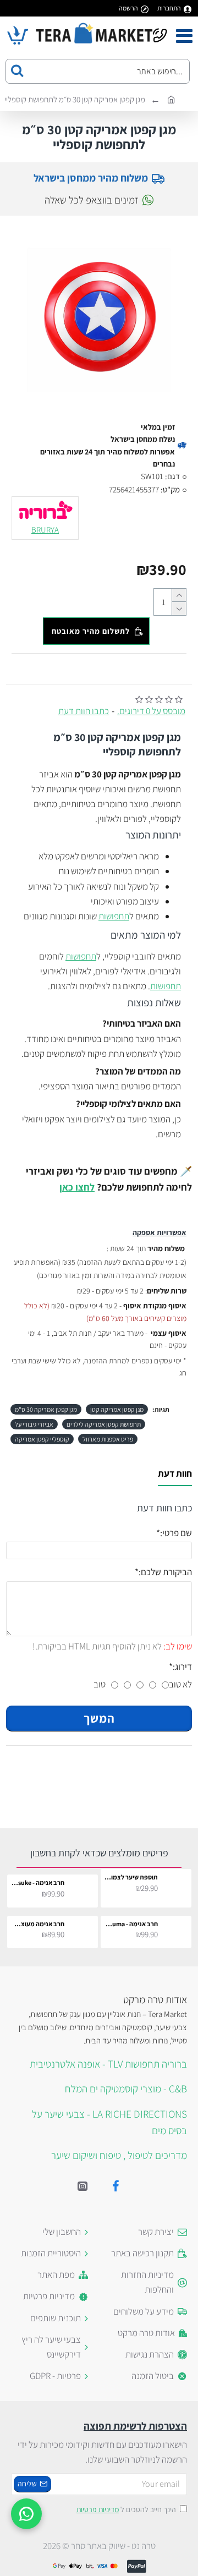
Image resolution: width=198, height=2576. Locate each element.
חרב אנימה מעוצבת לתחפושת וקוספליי (38, 1924)
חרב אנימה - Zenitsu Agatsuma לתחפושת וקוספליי (131, 1924)
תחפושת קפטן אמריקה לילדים (104, 1424)
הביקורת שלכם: (165, 1572)
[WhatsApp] (26, 2514)
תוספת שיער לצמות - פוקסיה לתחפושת (131, 1877)
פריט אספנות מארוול (108, 1439)
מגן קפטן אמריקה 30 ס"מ (46, 1409)
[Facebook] (116, 2186)
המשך (99, 1718)
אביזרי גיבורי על (34, 1424)
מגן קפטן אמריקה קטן (117, 1409)
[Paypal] (137, 2566)
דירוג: (182, 1667)
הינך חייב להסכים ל (126, 2509)
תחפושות (114, 916)
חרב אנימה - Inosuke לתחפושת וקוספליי (38, 1882)
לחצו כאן (77, 1187)
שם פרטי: (176, 1533)
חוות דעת (175, 1474)
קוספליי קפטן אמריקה (42, 1439)
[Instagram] (82, 2186)
